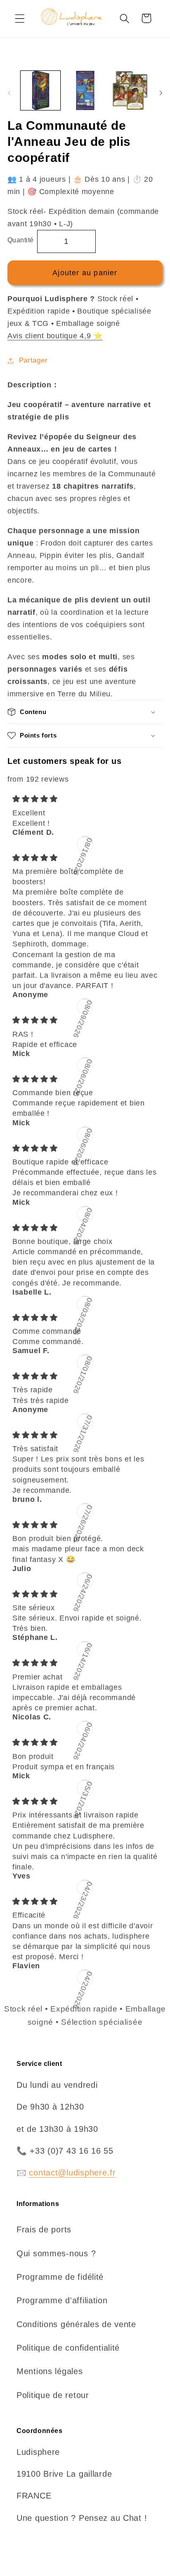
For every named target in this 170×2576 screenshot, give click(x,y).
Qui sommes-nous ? (56, 2253)
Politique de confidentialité (68, 2348)
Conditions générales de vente (76, 2324)
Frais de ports (44, 2229)
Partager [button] (33, 360)
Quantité (21, 240)
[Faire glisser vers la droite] (161, 93)
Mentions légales (50, 2371)
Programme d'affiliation (62, 2300)
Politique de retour (53, 2395)
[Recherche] (124, 18)
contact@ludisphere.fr (72, 2173)
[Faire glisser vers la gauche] (9, 93)
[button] (20, 18)
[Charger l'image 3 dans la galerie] (130, 91)
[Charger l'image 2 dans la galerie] (85, 91)
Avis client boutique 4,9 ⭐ (55, 336)
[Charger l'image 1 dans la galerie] (40, 91)
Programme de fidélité (60, 2277)
